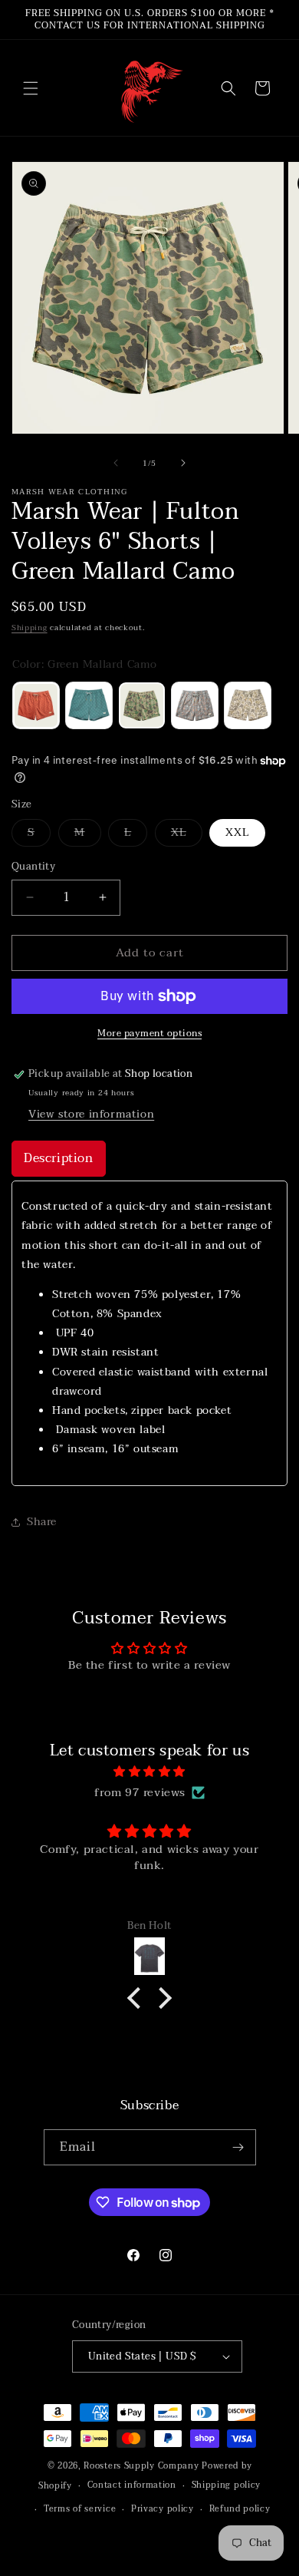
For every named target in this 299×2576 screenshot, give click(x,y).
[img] (149, 1772)
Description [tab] (59, 1158)
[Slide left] (116, 463)
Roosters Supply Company (141, 2466)
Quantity (33, 867)
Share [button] (42, 1522)
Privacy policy (163, 2509)
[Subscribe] (238, 2147)
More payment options (149, 1033)
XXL (237, 832)
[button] (31, 88)
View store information (91, 1114)
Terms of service (80, 2509)
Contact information (132, 2485)
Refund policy (240, 2509)
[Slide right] (183, 463)
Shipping (30, 627)
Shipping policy (227, 2485)
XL (187, 835)
